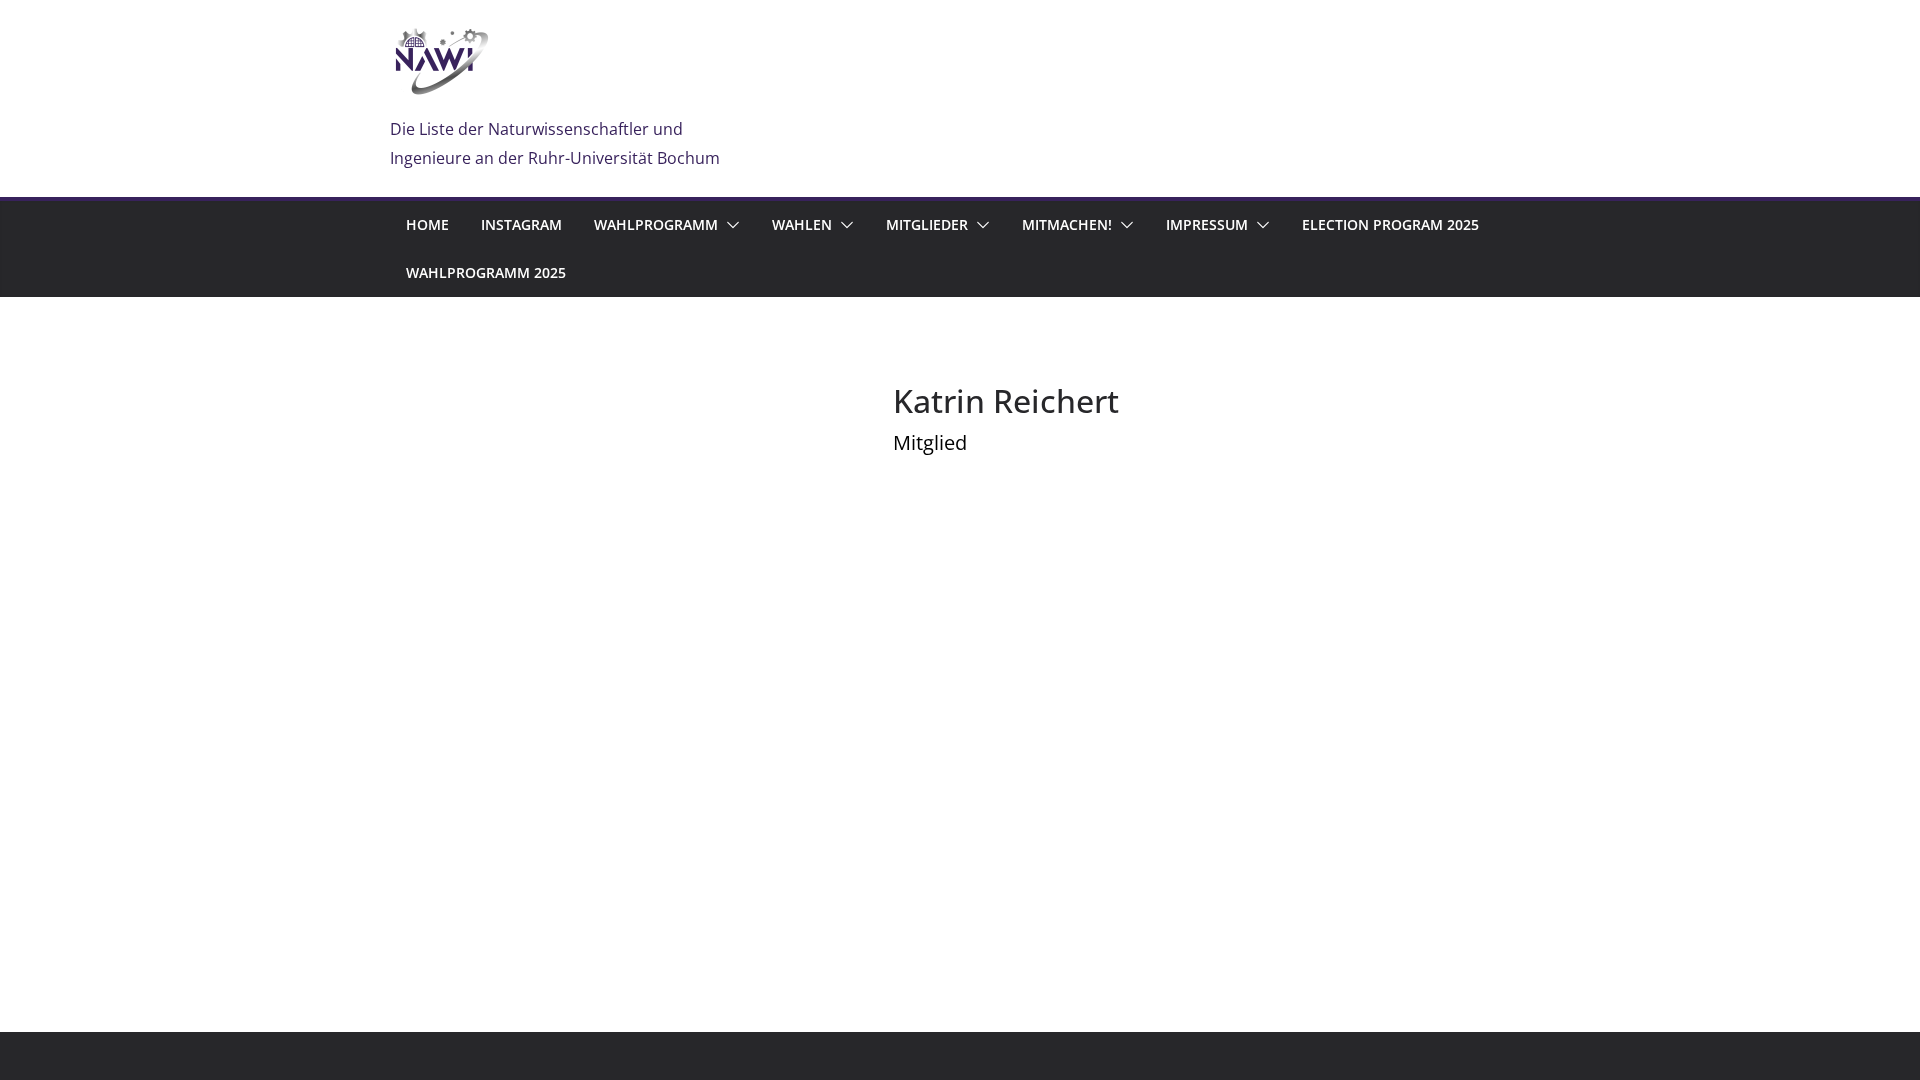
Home (427, 224)
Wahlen (802, 224)
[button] (729, 225)
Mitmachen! (1067, 224)
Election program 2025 (1390, 224)
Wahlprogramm (656, 224)
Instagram (521, 224)
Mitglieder (927, 224)
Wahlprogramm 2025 (486, 272)
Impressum (1207, 224)
